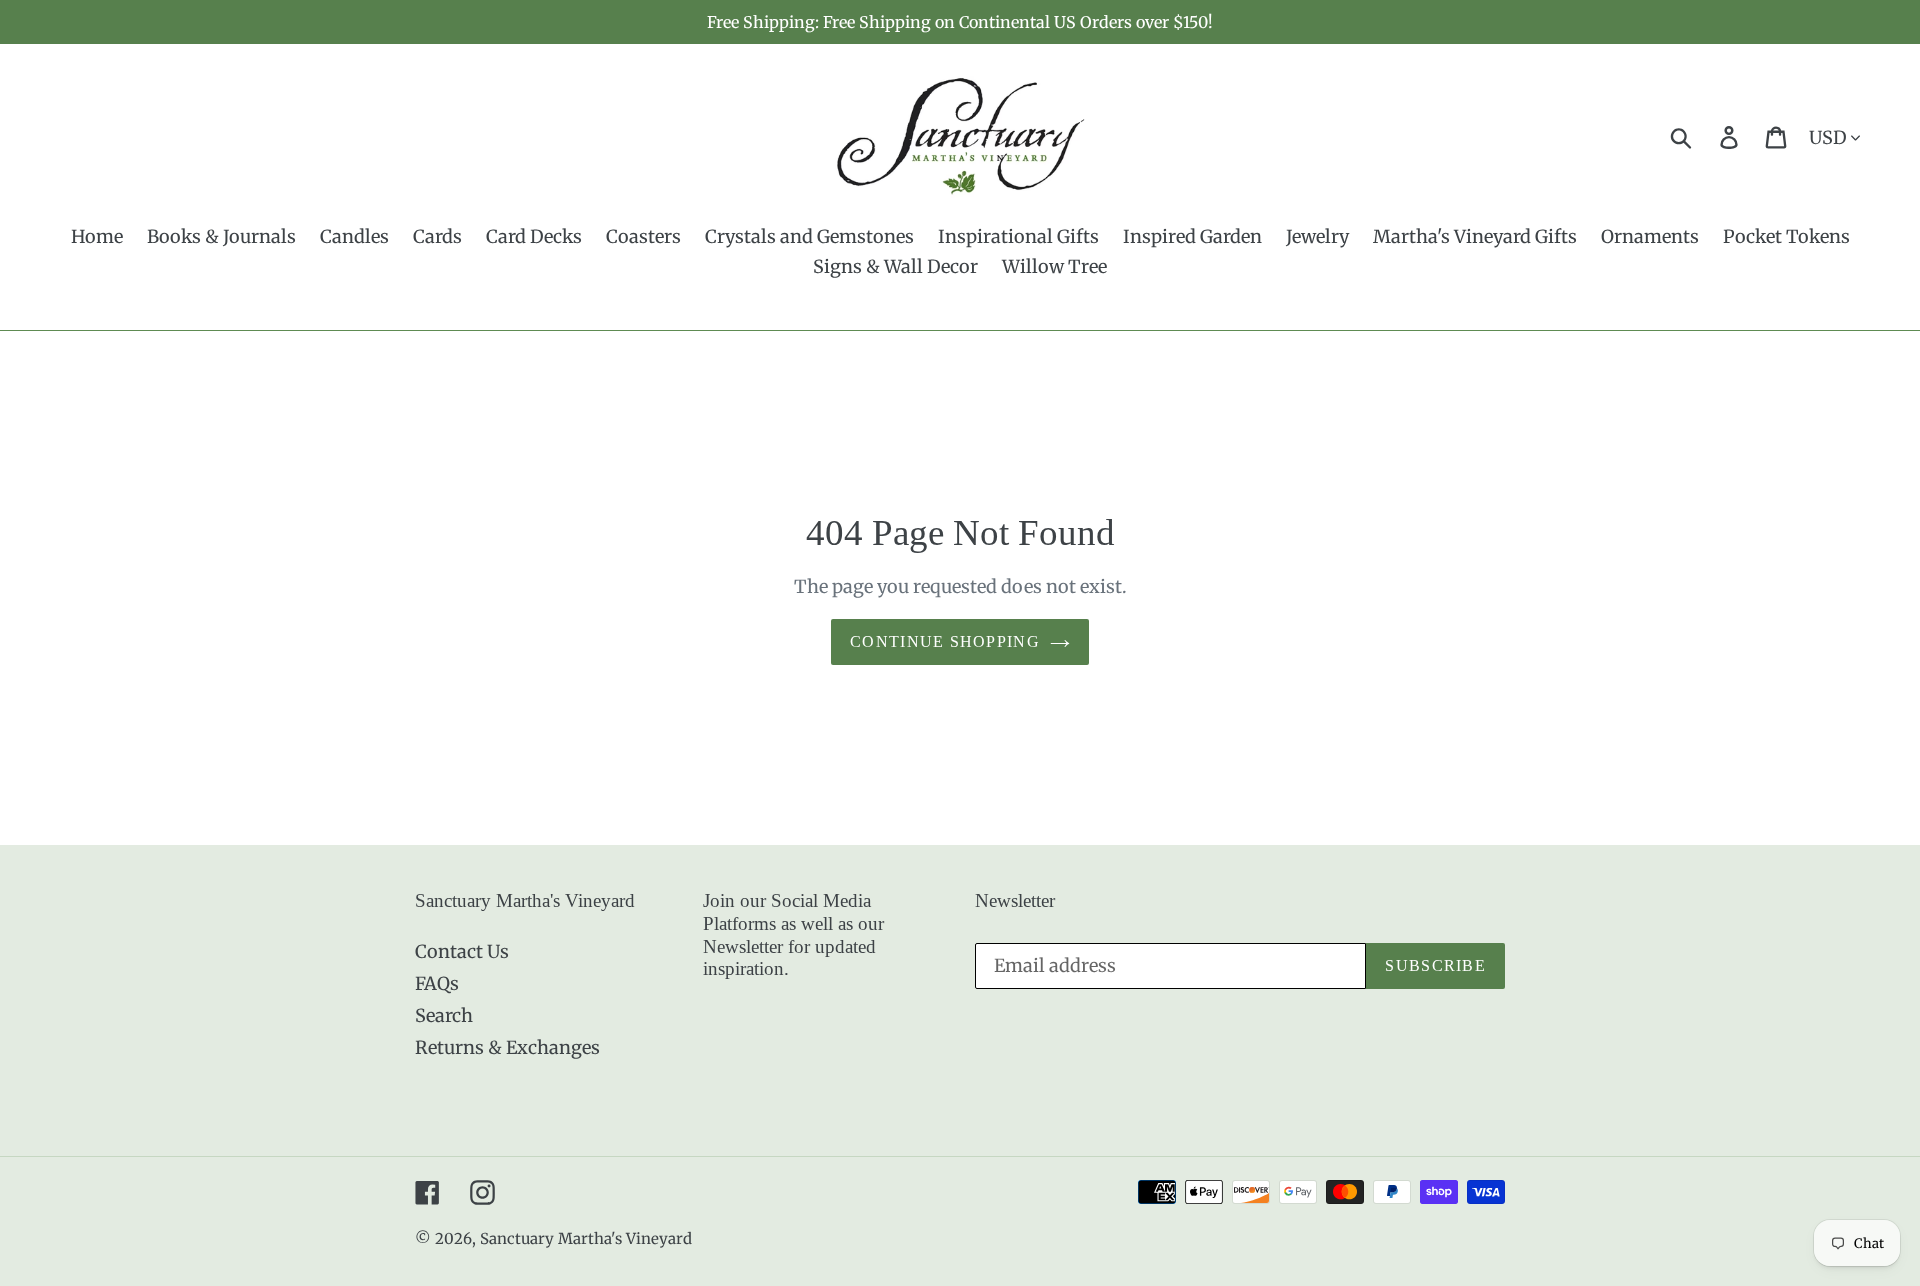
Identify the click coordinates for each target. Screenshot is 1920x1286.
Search (444, 1015)
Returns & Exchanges (507, 1047)
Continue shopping (945, 641)
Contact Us (462, 951)
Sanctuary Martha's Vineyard (586, 1238)
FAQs (437, 983)
